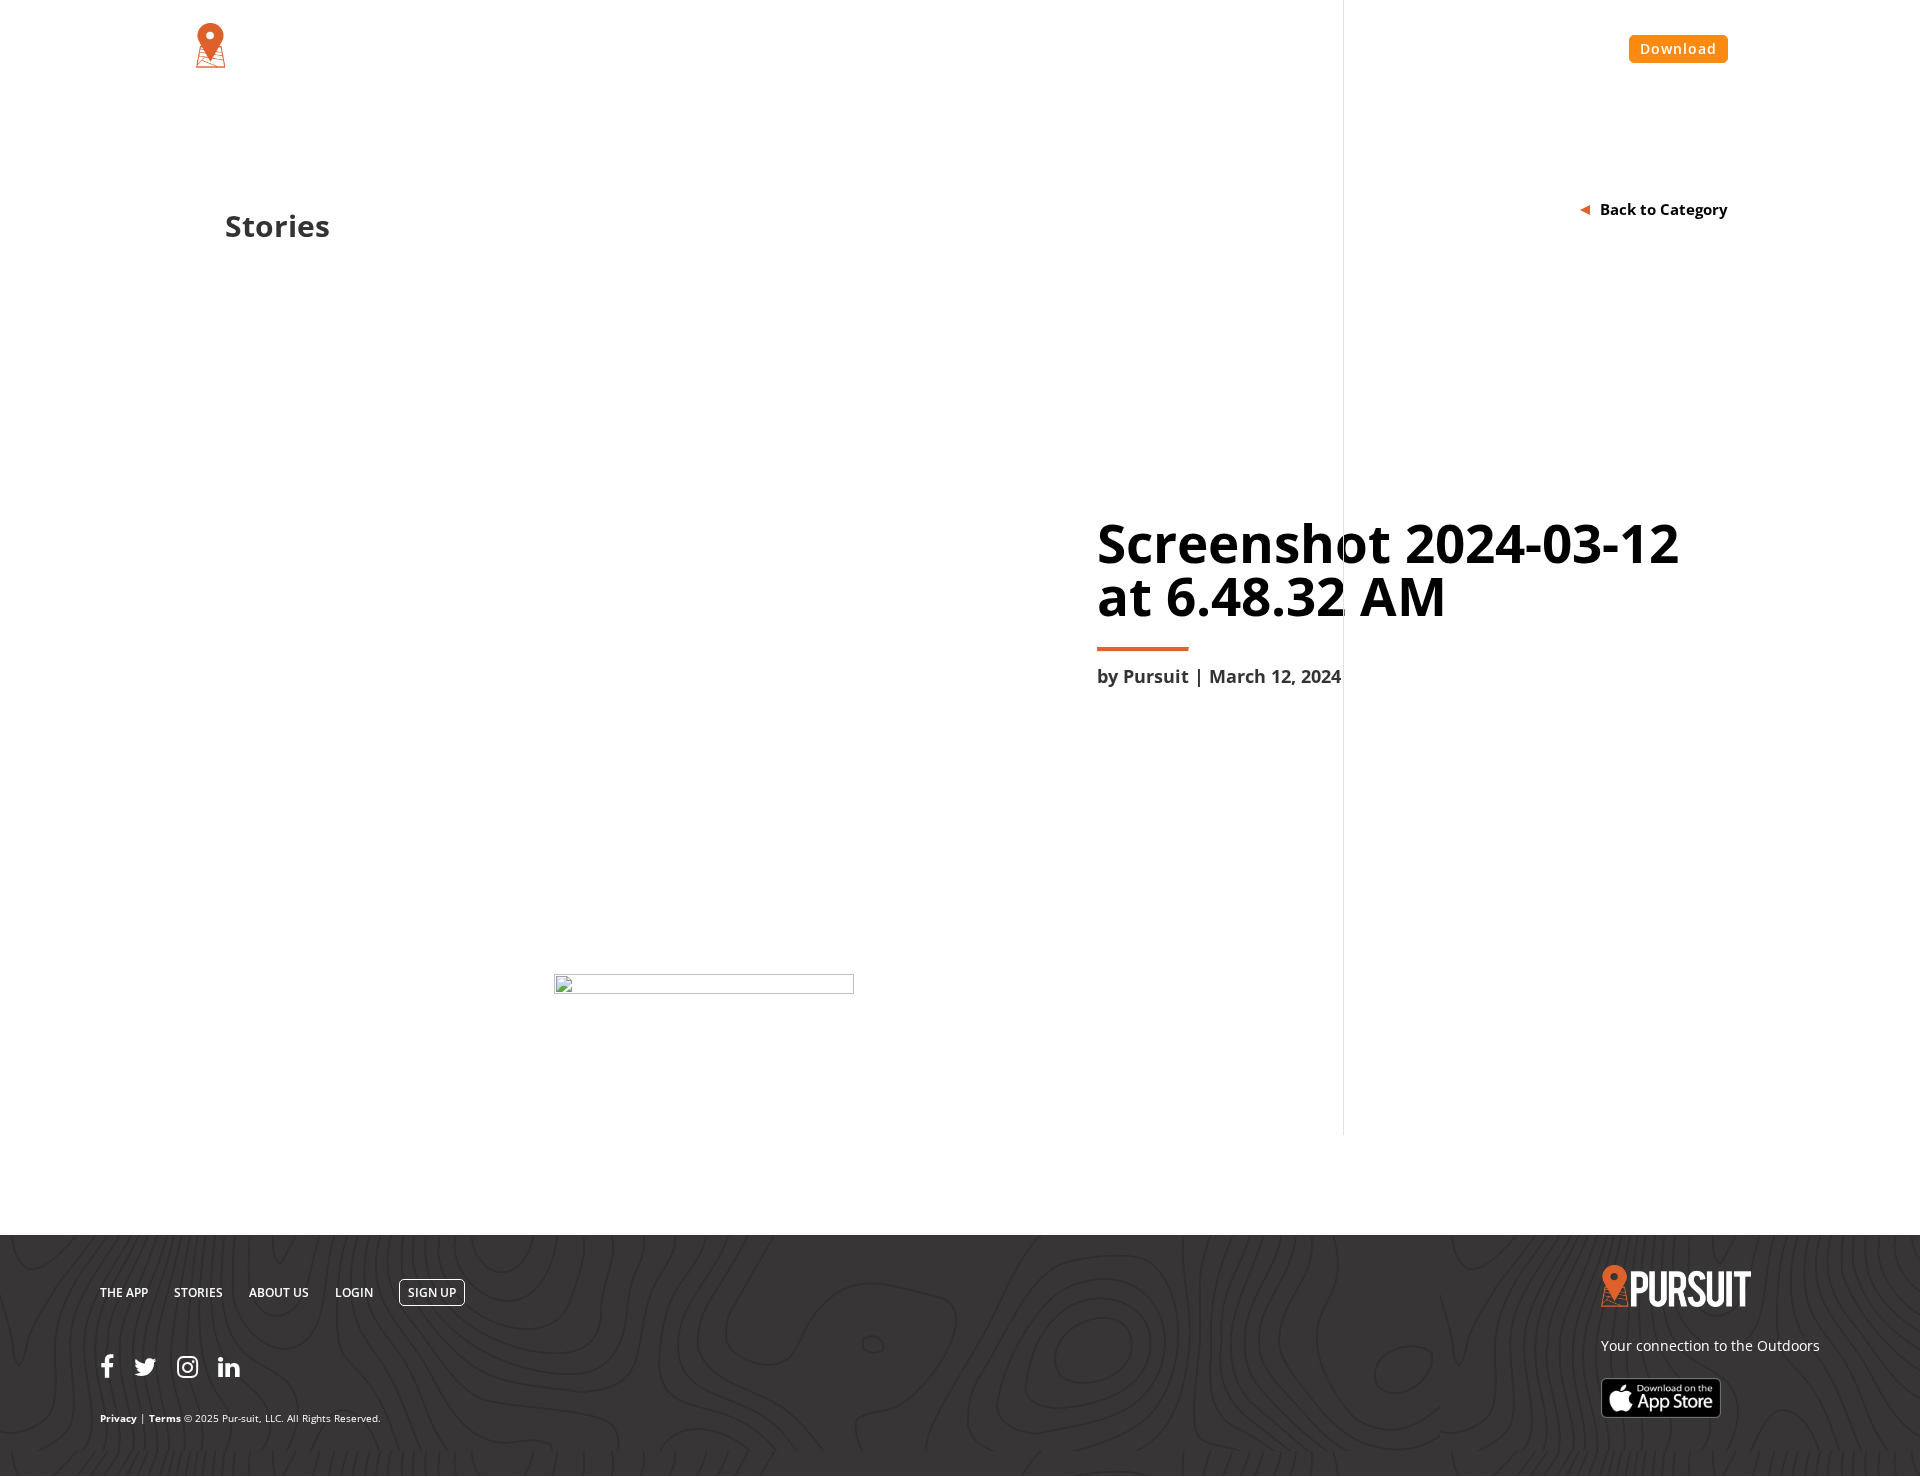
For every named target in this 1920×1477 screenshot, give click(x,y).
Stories (1395, 50)
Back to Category (1664, 209)
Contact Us (1491, 50)
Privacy (118, 1418)
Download (1678, 48)
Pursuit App (1199, 50)
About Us (1306, 50)
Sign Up (432, 1292)
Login (1581, 50)
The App (124, 1292)
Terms (165, 1418)
